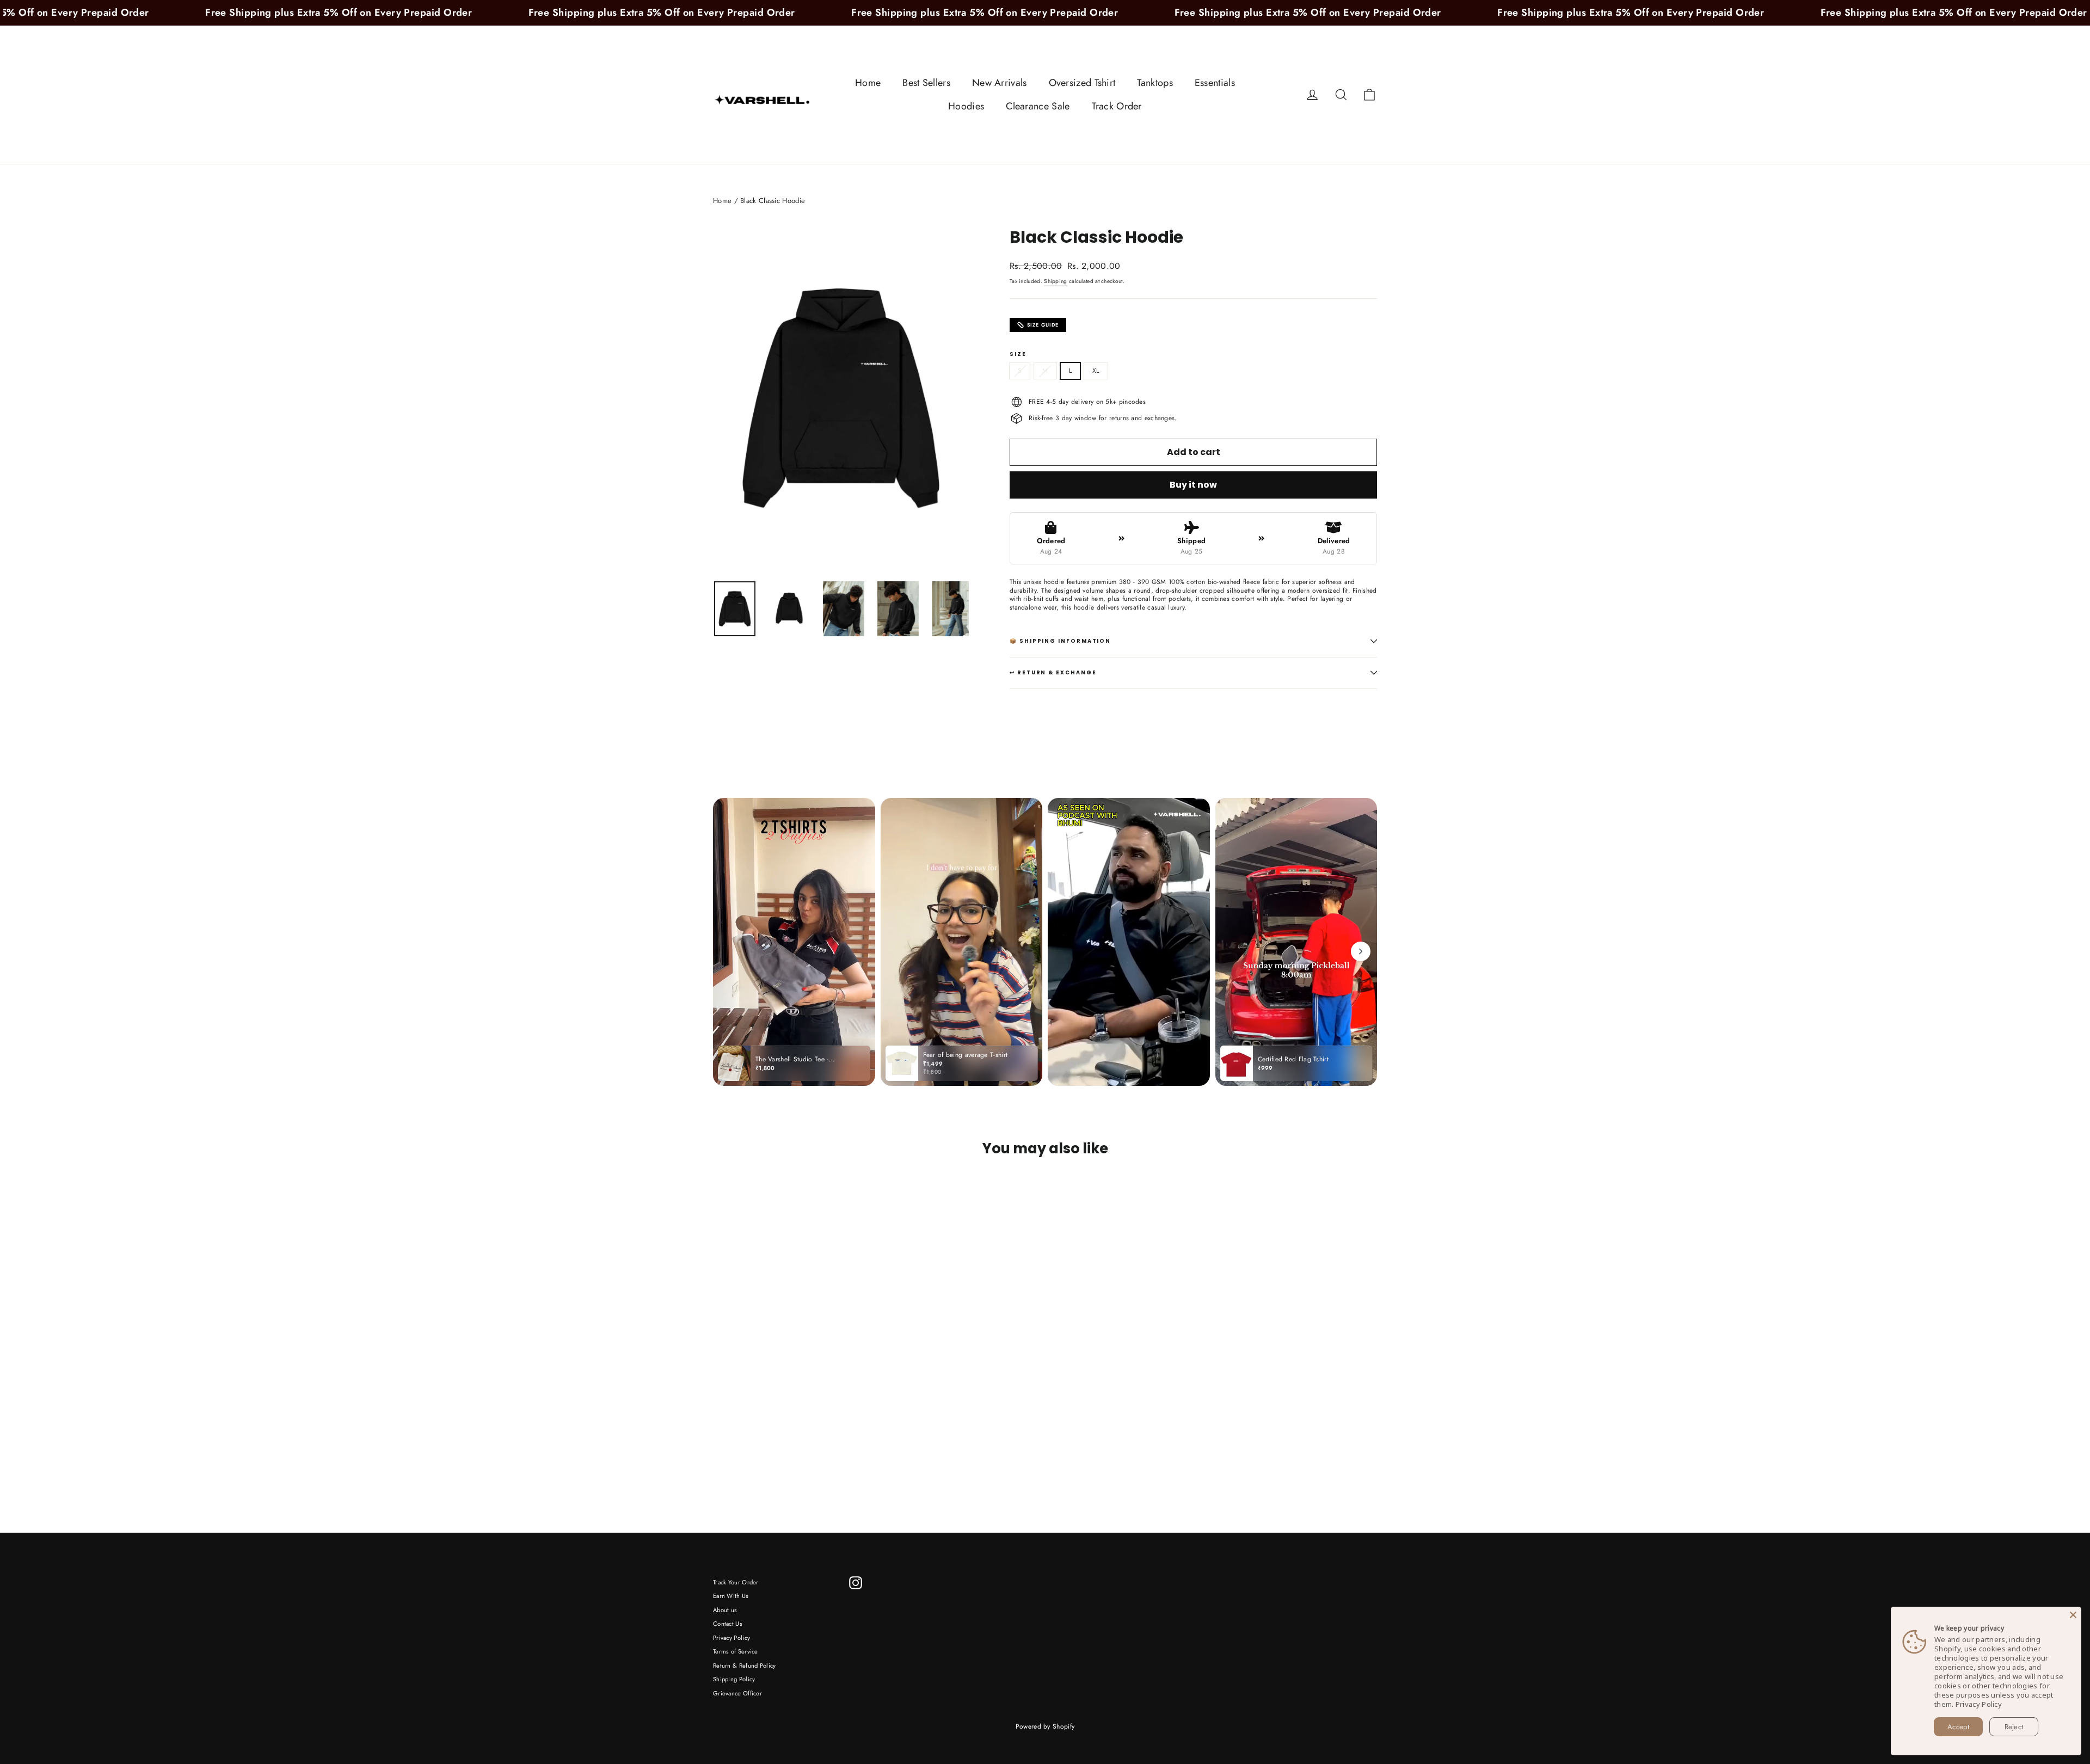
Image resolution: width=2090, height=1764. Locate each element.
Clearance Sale (1038, 106)
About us (725, 1610)
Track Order (1117, 106)
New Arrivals (1000, 83)
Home (868, 83)
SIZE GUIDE (1043, 325)
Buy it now (1193, 485)
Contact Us (728, 1624)
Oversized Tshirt (1082, 83)
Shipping (1055, 281)
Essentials (1215, 83)
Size (1018, 354)
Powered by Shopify (1045, 1726)
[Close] (2073, 1615)
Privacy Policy (731, 1638)
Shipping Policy (734, 1679)
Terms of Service (736, 1651)
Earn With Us (731, 1596)
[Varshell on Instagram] (856, 1583)
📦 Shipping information (1060, 641)
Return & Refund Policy (745, 1665)
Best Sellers (926, 83)
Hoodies (966, 106)
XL (1096, 371)
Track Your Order (736, 1582)
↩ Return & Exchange (1053, 672)
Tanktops (1155, 83)
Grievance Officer (737, 1693)
